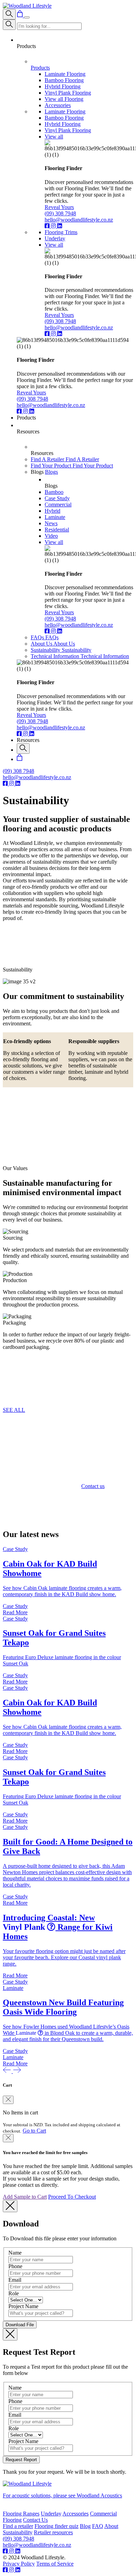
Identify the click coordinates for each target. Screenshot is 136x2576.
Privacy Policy (19, 2564)
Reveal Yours (59, 207)
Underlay (51, 2514)
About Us (42, 644)
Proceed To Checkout (72, 2197)
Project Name (23, 2306)
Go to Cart (34, 2131)
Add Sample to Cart (25, 2197)
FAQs (38, 637)
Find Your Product (52, 466)
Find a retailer (18, 2526)
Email (15, 2280)
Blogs (51, 472)
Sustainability (46, 650)
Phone (15, 2266)
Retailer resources (53, 2532)
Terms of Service (55, 2564)
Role (14, 2293)
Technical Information (56, 656)
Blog (85, 2526)
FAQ (98, 2526)
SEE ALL (14, 1410)
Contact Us (35, 2520)
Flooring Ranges (21, 2514)
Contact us (93, 1486)
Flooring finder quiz (56, 2526)
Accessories (75, 2514)
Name (15, 2253)
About (111, 2526)
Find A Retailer (48, 459)
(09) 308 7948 (60, 213)
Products (40, 68)
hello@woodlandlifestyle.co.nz (79, 220)
